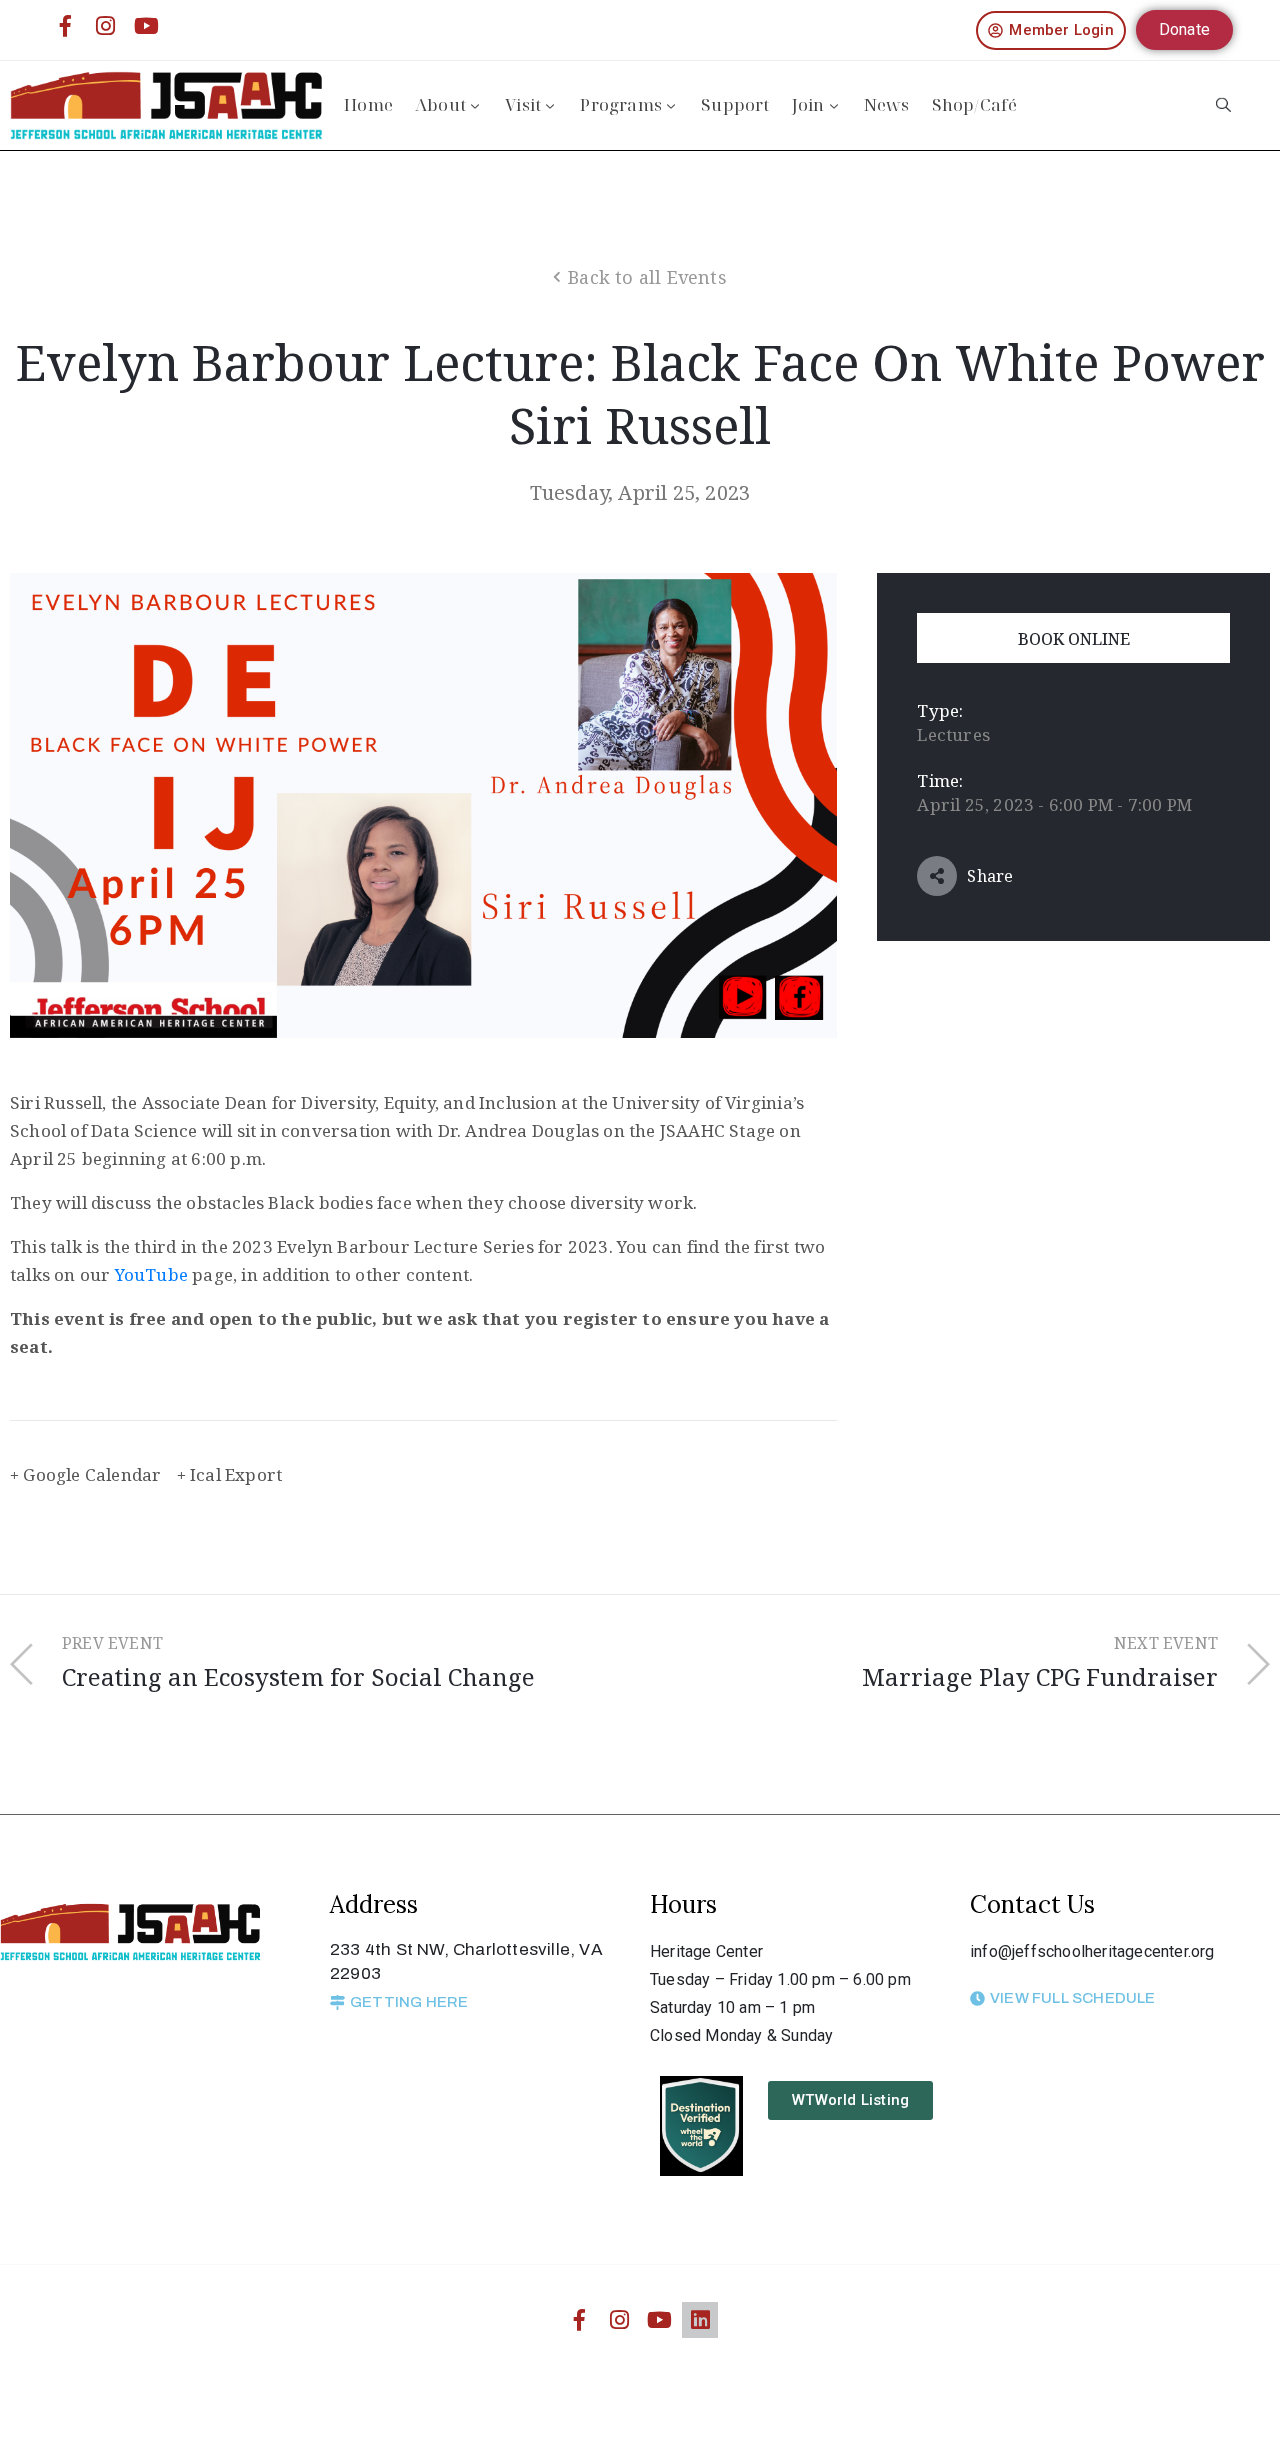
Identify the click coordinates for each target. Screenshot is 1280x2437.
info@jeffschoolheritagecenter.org (1092, 1951)
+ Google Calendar (85, 1474)
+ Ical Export (230, 1474)
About (440, 104)
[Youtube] (146, 26)
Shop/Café (975, 104)
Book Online (1074, 639)
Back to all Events (647, 277)
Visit (523, 104)
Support (735, 104)
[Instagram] (106, 26)
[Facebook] (66, 26)
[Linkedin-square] (700, 2320)
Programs (621, 104)
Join (808, 104)
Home (368, 104)
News (887, 104)
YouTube (151, 1274)
